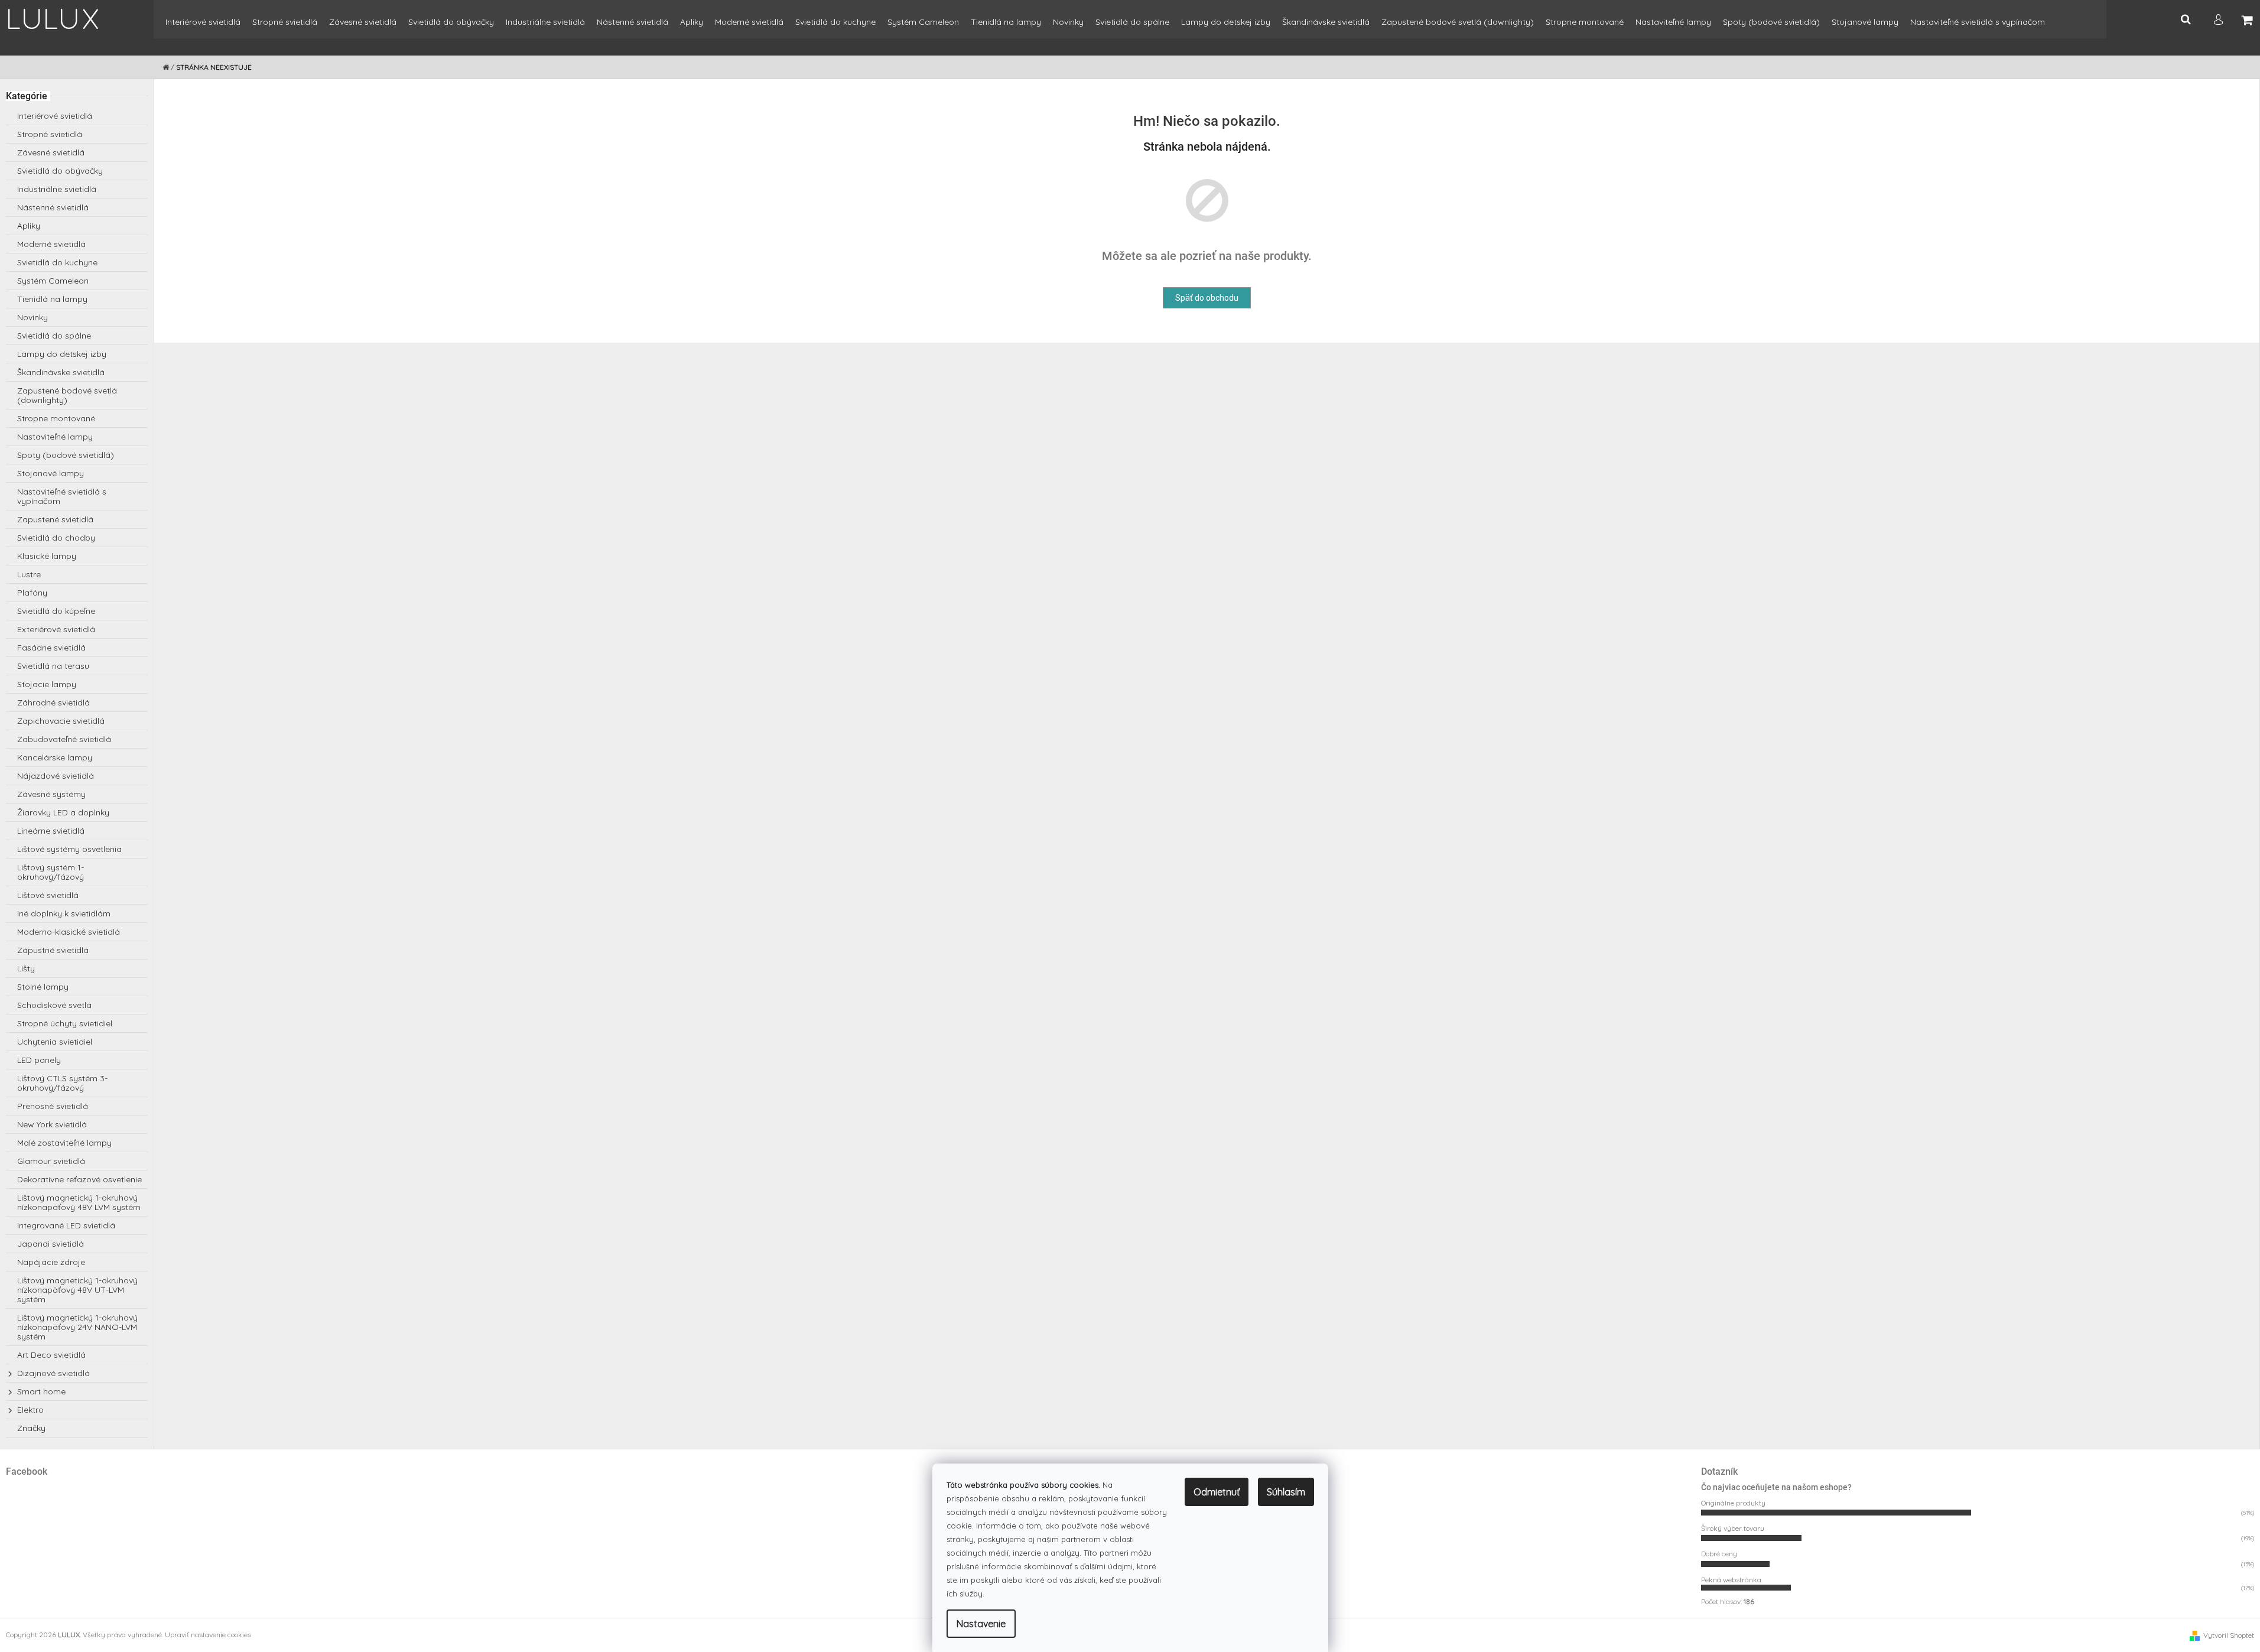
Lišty (26, 968)
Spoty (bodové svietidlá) (66, 455)
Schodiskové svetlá (54, 1005)
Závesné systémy (51, 794)
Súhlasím (1286, 1492)
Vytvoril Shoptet (2229, 1635)
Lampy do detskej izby (62, 354)
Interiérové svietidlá (55, 116)
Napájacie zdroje (51, 1262)
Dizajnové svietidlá (53, 1373)
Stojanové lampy (51, 473)
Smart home (41, 1391)
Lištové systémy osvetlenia (69, 849)
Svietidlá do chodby (56, 538)
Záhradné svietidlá (53, 703)
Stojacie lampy (47, 684)
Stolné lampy (43, 987)
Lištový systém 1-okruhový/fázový (51, 872)
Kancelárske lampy (55, 757)
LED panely (39, 1060)
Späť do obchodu (1207, 298)
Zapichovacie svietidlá (61, 721)
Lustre (29, 574)
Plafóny (32, 593)
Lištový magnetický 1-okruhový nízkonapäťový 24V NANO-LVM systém (77, 1327)
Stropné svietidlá (50, 134)
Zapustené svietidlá (55, 519)
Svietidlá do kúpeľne (56, 611)
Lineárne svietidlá (51, 831)
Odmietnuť (1217, 1492)
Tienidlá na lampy (52, 299)
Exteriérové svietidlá (56, 629)
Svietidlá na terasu (53, 666)
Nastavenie (981, 1624)
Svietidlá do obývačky (60, 171)
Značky (31, 1428)
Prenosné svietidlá (53, 1106)
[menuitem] (203, 27)
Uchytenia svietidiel (55, 1042)
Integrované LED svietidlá (66, 1225)
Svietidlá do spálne (54, 336)
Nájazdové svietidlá (56, 776)
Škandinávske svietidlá (61, 372)
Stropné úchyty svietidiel (65, 1023)
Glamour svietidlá (51, 1161)
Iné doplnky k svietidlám (64, 913)
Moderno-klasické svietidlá (69, 932)
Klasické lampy (47, 556)
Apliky (29, 226)
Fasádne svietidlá (51, 648)
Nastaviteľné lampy (55, 437)
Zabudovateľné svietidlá (64, 739)
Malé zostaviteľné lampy (64, 1143)
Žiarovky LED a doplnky (63, 812)
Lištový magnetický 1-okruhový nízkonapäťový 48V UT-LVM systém (77, 1290)
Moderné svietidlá (51, 244)
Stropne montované (56, 418)
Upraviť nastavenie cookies (208, 1635)
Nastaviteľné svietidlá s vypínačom (62, 496)
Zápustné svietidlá (53, 950)
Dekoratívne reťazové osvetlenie (79, 1179)
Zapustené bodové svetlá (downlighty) (67, 395)
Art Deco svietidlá (51, 1355)
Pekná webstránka (1731, 1580)
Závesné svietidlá (51, 152)
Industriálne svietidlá (57, 189)
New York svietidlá (52, 1124)
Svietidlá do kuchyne (57, 262)
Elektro (30, 1410)
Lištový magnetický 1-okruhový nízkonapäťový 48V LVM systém (79, 1202)
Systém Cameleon (53, 281)
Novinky (32, 317)
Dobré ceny (1719, 1554)
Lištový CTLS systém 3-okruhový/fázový (62, 1083)
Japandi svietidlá (51, 1244)
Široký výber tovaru (1733, 1528)
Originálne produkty (1733, 1503)
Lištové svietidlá (48, 895)
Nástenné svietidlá (53, 207)
